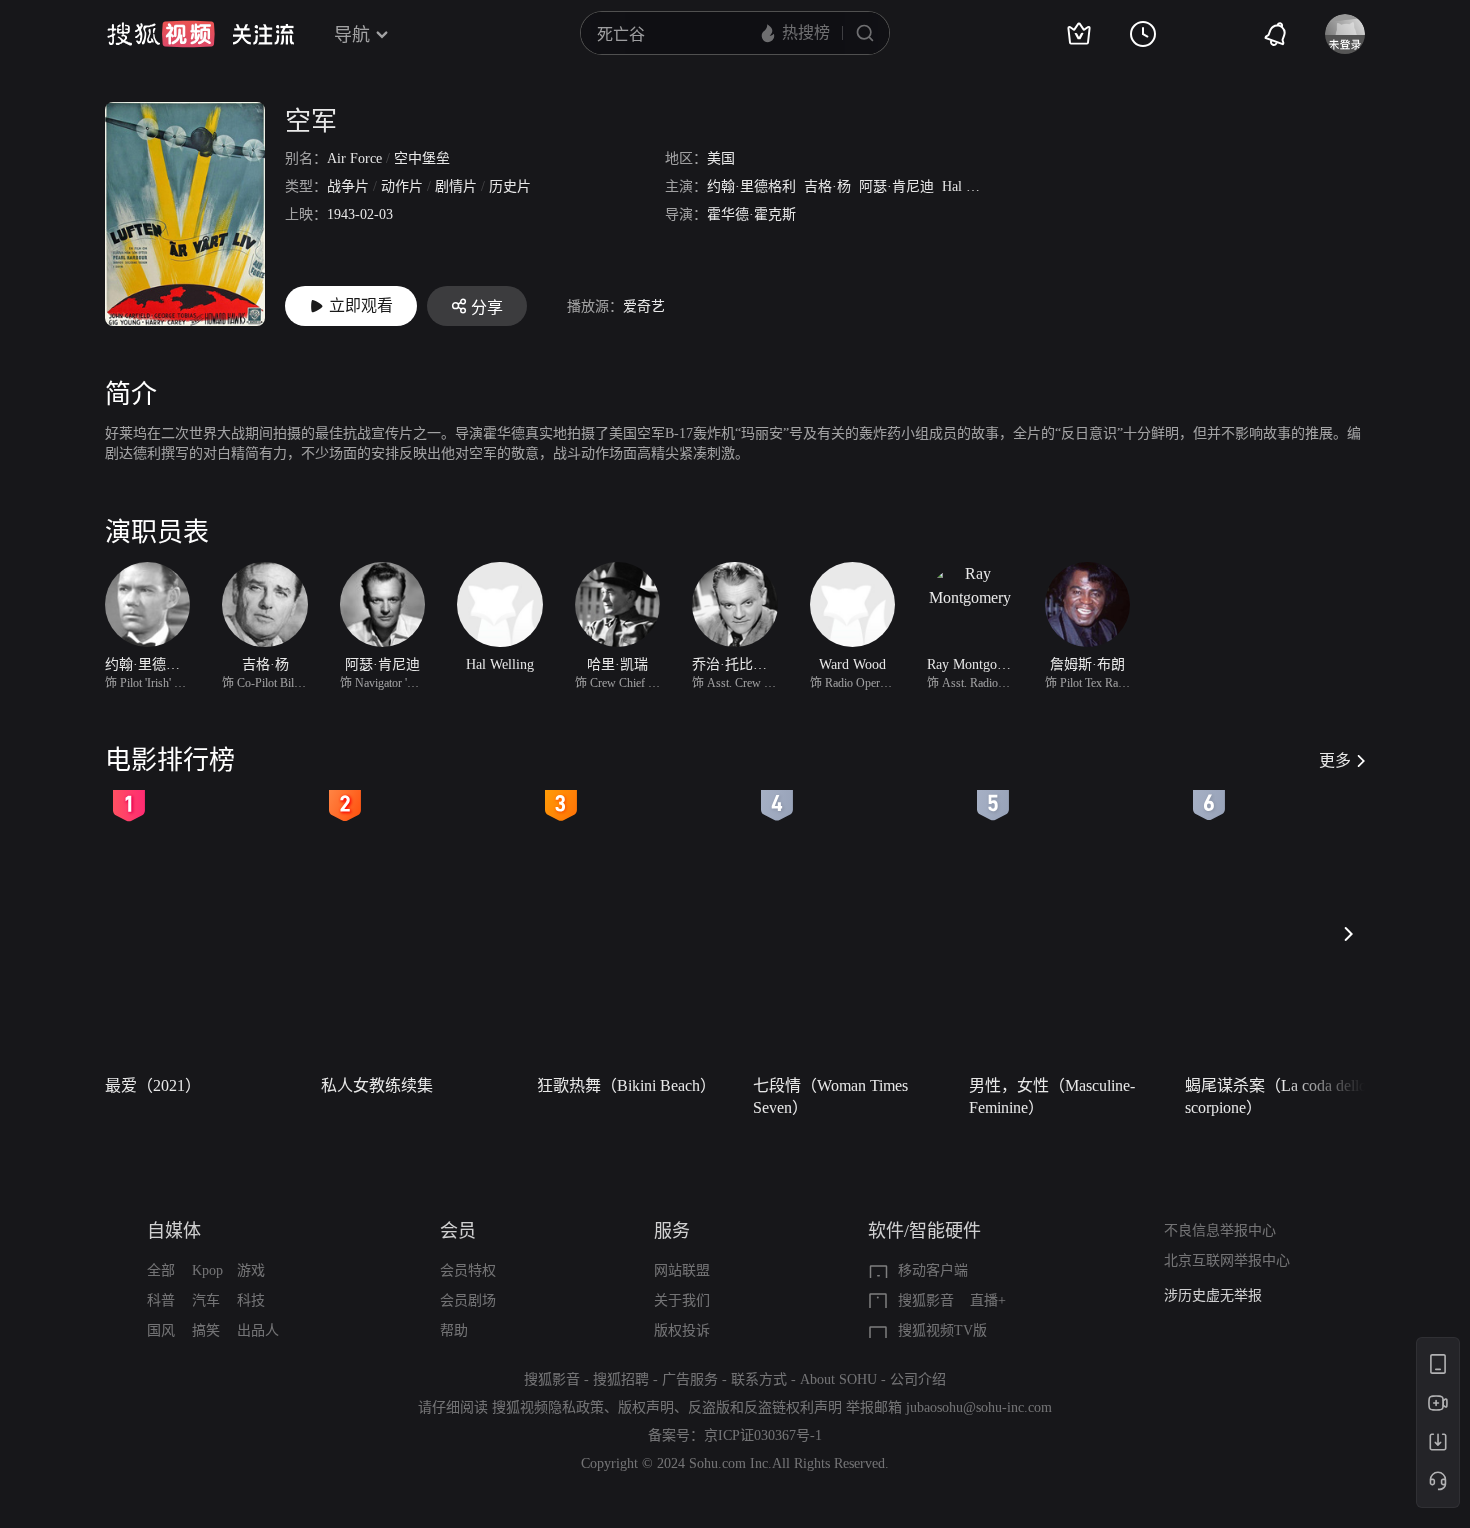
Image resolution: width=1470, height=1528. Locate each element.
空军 (311, 121)
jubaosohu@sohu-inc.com (979, 1407)
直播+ (988, 1300)
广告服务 (690, 1379)
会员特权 (468, 1270)
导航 (352, 35)
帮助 (454, 1330)
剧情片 (456, 186)
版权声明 (646, 1407)
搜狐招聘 (621, 1379)
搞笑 (206, 1330)
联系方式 (759, 1379)
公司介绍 (918, 1379)
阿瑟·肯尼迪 (896, 186)
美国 (721, 158)
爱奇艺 (644, 306)
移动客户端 (933, 1270)
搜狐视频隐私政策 (548, 1407)
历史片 (510, 186)
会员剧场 (468, 1300)
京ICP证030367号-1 (763, 1435)
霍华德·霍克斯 (751, 214)
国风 (161, 1330)
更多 (1335, 760)
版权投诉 (682, 1330)
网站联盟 (682, 1270)
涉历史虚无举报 (1213, 1295)
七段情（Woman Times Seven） (830, 1096)
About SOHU (838, 1379)
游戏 (251, 1270)
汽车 (206, 1300)
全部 (161, 1270)
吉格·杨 (827, 186)
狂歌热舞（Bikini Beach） (626, 1085)
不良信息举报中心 (1220, 1230)
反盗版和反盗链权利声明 (765, 1407)
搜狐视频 (161, 34)
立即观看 (361, 305)
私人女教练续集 (377, 1085)
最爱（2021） (153, 1085)
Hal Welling (976, 186)
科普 (161, 1300)
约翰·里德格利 (751, 186)
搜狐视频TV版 (942, 1330)
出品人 (258, 1330)
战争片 (348, 186)
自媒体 (174, 1231)
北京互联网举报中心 (1227, 1260)
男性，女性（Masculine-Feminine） (1052, 1096)
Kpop (207, 1270)
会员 (458, 1231)
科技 (251, 1300)
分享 (487, 307)
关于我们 (682, 1300)
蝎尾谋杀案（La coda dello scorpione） (1276, 1096)
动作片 (402, 186)
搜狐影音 (926, 1300)
